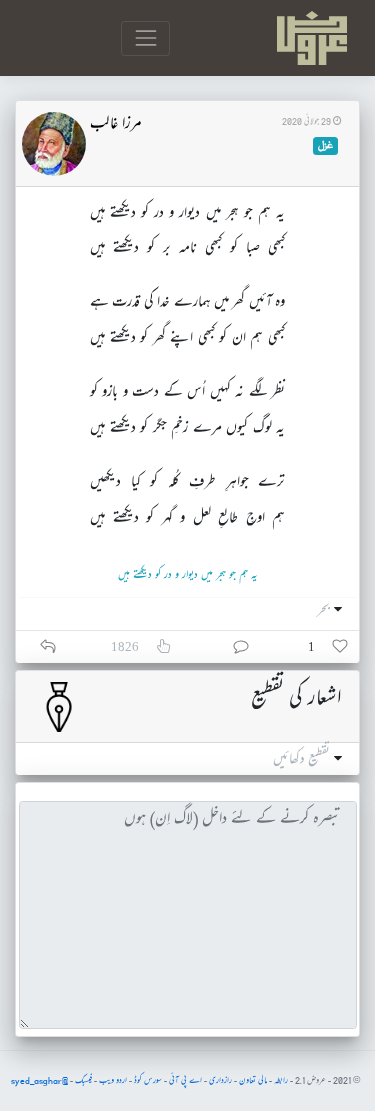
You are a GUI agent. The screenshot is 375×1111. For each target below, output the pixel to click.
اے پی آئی (185, 1081)
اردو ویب (113, 1081)
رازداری (220, 1081)
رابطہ (281, 1081)
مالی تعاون (253, 1081)
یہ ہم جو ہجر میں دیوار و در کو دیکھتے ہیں (188, 575)
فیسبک (83, 1081)
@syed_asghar (39, 1081)
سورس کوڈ (148, 1081)
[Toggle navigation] (145, 38)
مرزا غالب (116, 125)
